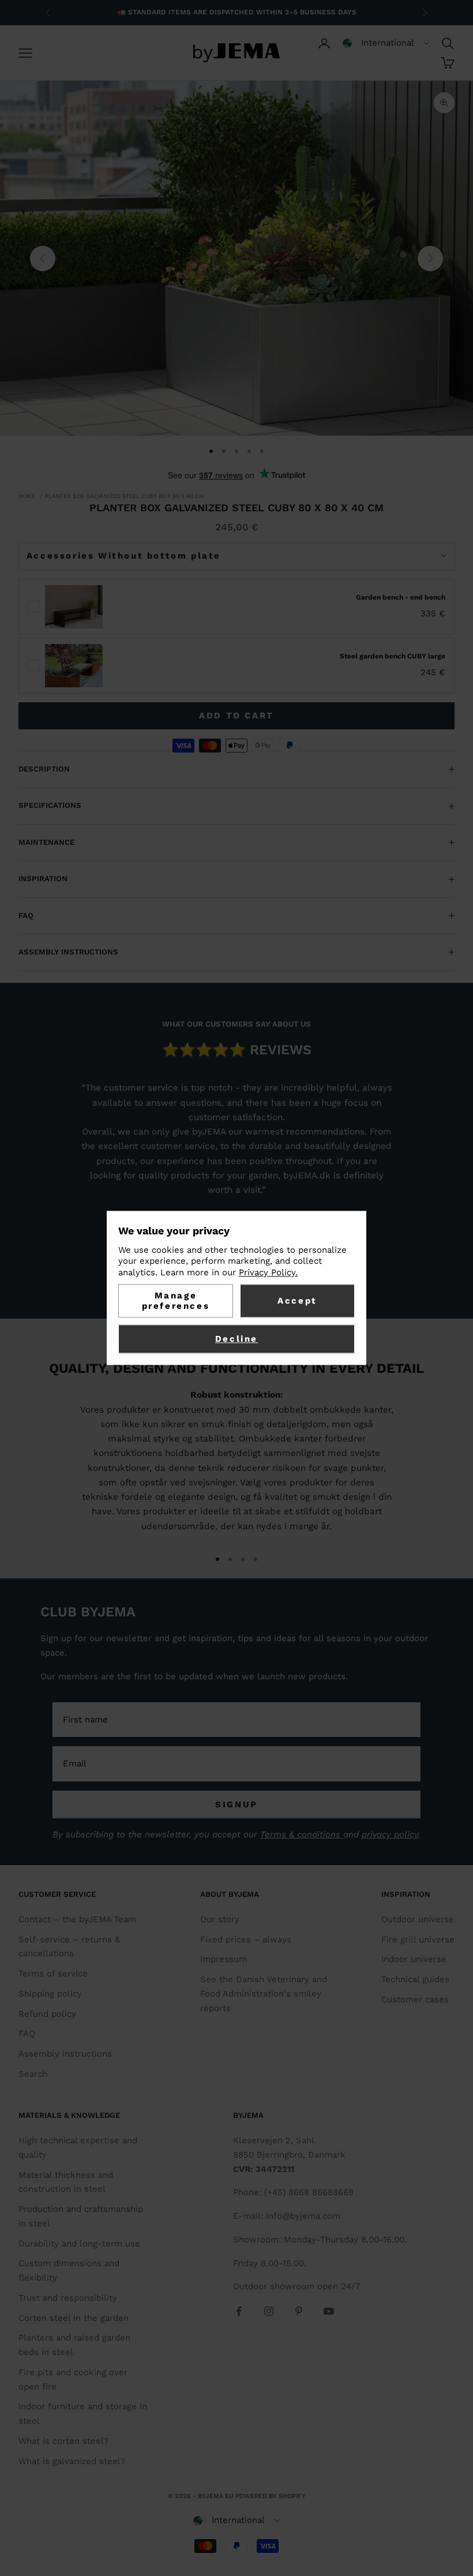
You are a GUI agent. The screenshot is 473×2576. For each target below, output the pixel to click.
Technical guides (415, 1979)
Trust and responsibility (68, 2298)
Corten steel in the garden (74, 2318)
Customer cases (415, 2000)
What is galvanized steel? (72, 2461)
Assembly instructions (65, 2054)
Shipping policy (50, 1994)
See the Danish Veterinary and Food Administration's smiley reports (264, 1994)
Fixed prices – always (246, 1940)
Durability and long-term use (79, 2244)
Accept (297, 1301)
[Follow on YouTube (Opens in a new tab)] (329, 2311)
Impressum (224, 1959)
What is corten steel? (63, 2441)
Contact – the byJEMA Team (77, 1919)
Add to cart (236, 716)
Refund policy (47, 2014)
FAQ (27, 2034)
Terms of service (53, 1974)
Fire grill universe (418, 1940)
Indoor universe (414, 1959)
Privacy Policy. (268, 1272)
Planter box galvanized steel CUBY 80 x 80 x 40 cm (125, 496)
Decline (236, 1339)
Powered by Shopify (271, 2496)
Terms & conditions (302, 1834)
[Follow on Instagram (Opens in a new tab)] (269, 2311)
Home (27, 496)
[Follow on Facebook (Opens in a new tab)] (239, 2311)
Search (33, 2074)
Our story (220, 1919)
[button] (386, 43)
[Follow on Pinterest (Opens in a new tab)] (299, 2311)
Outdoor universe (418, 1919)
